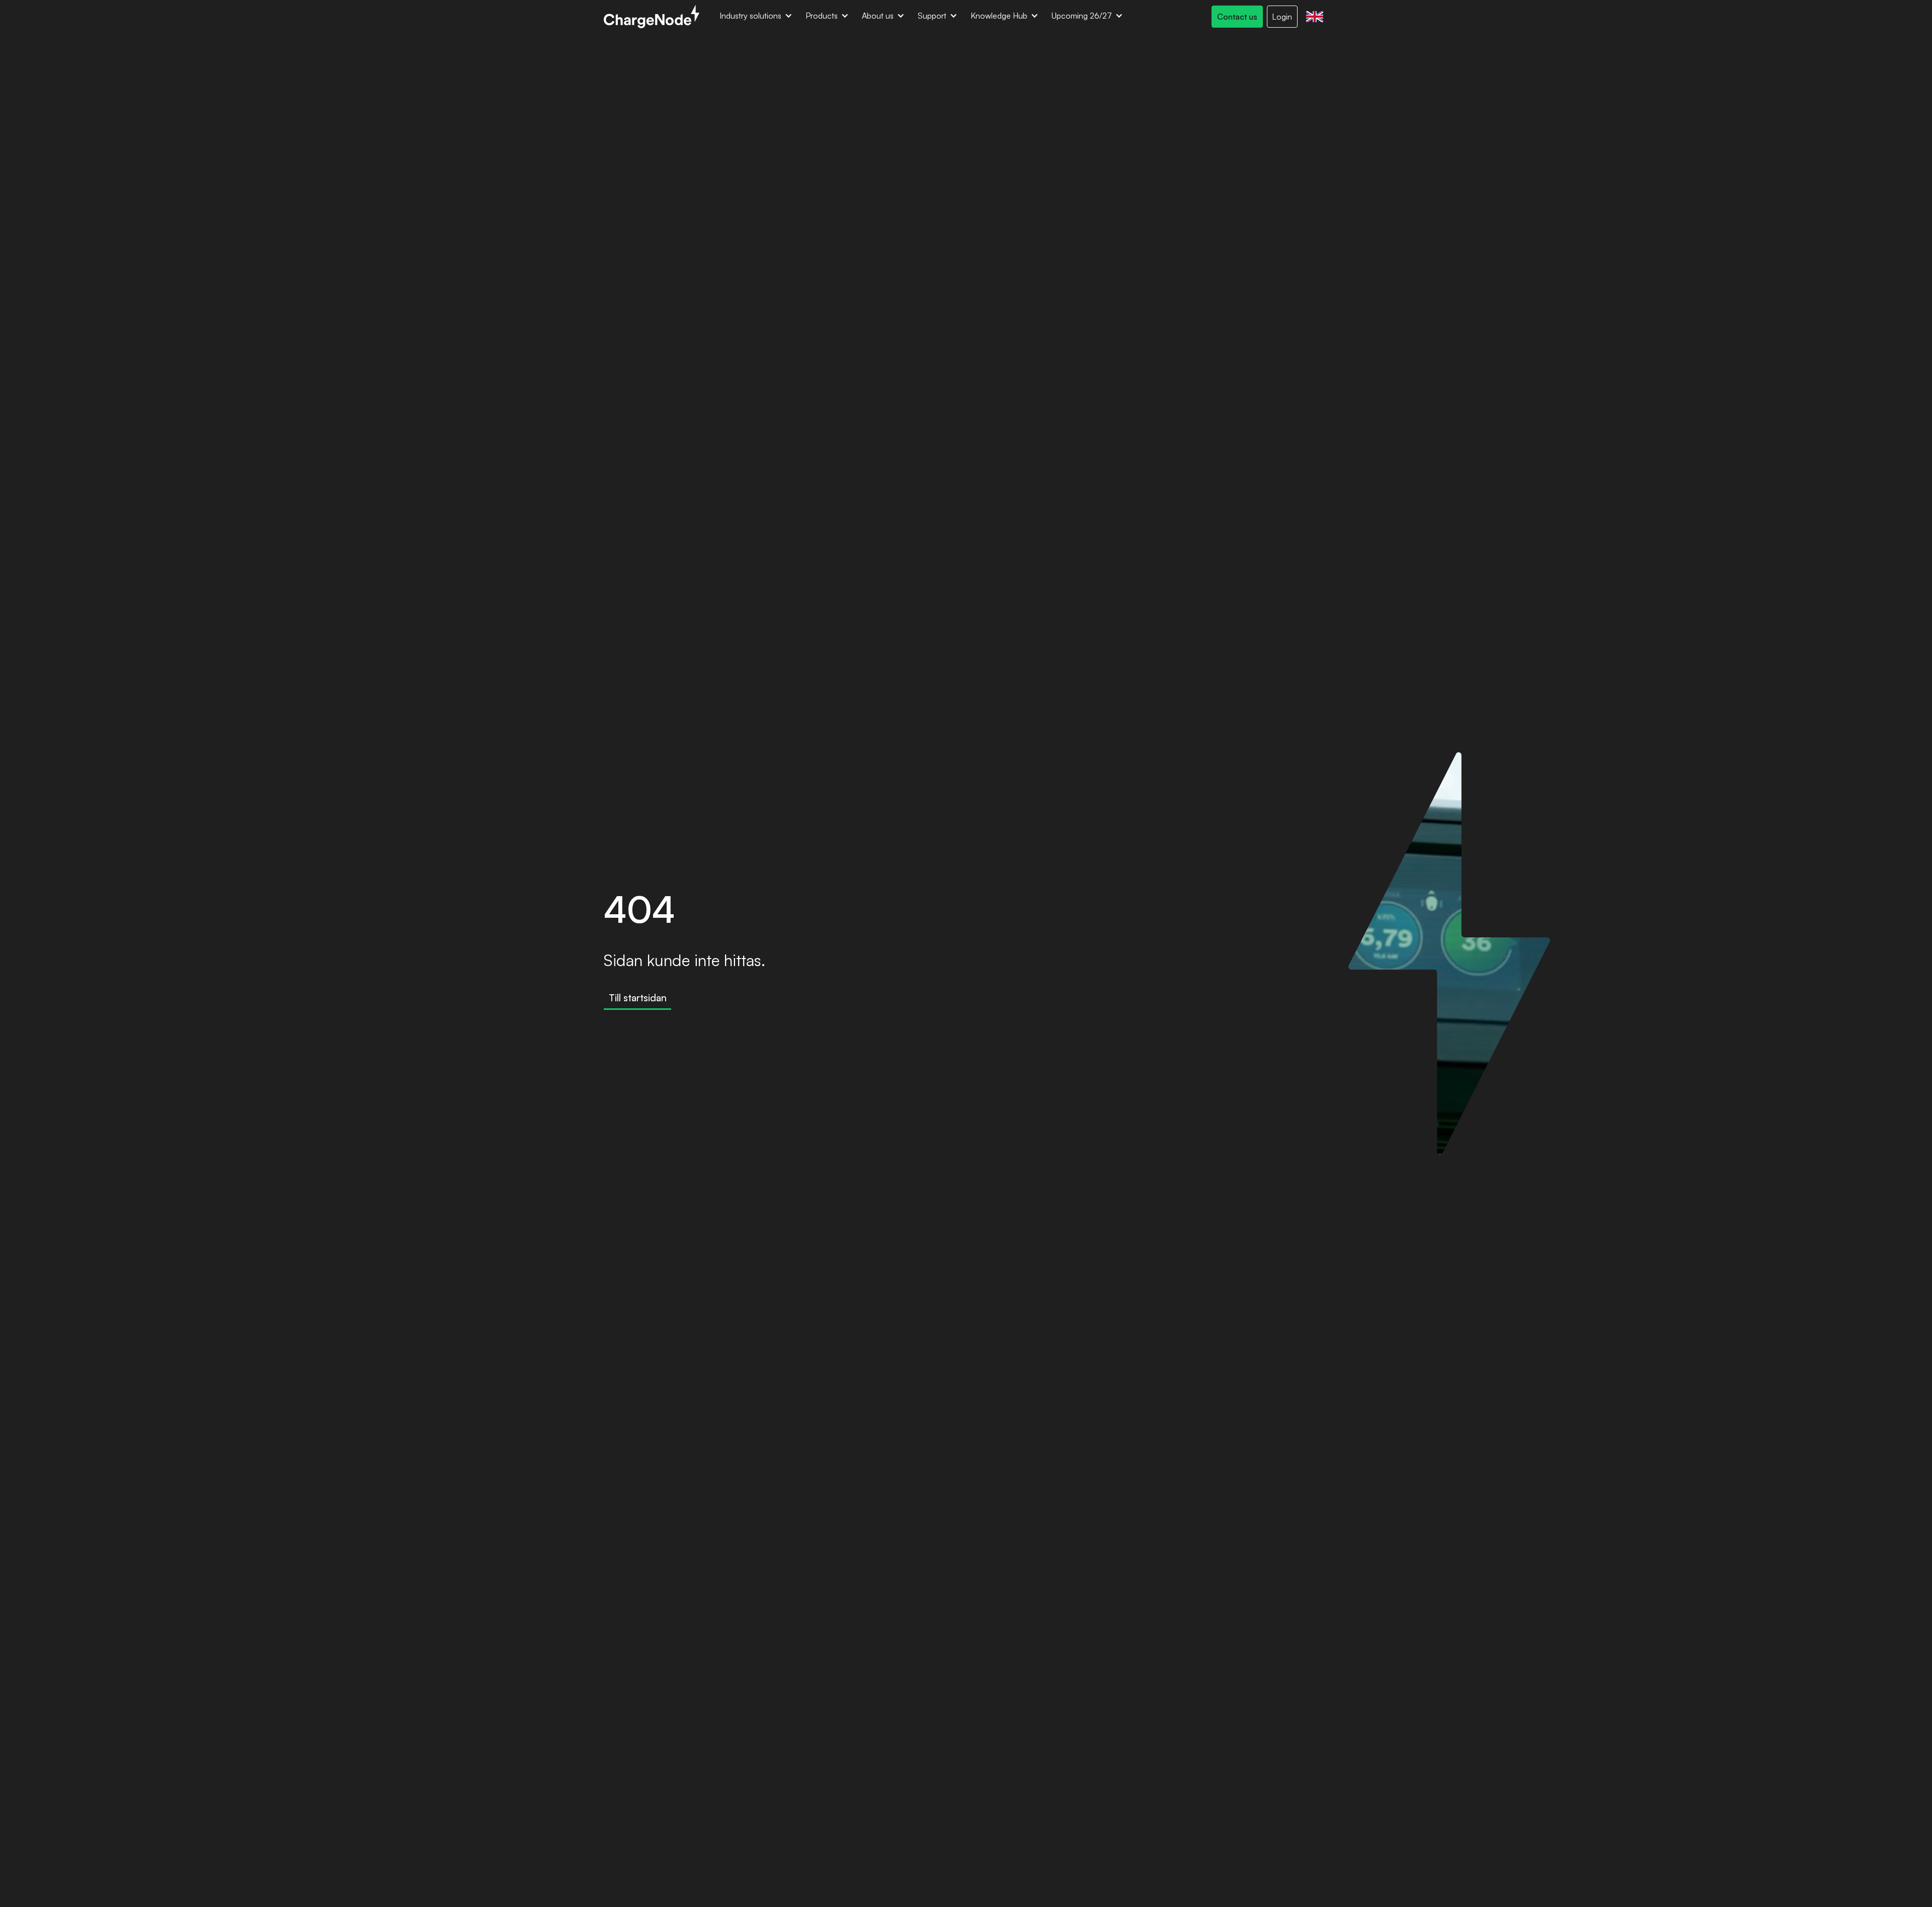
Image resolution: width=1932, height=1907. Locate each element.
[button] (756, 17)
